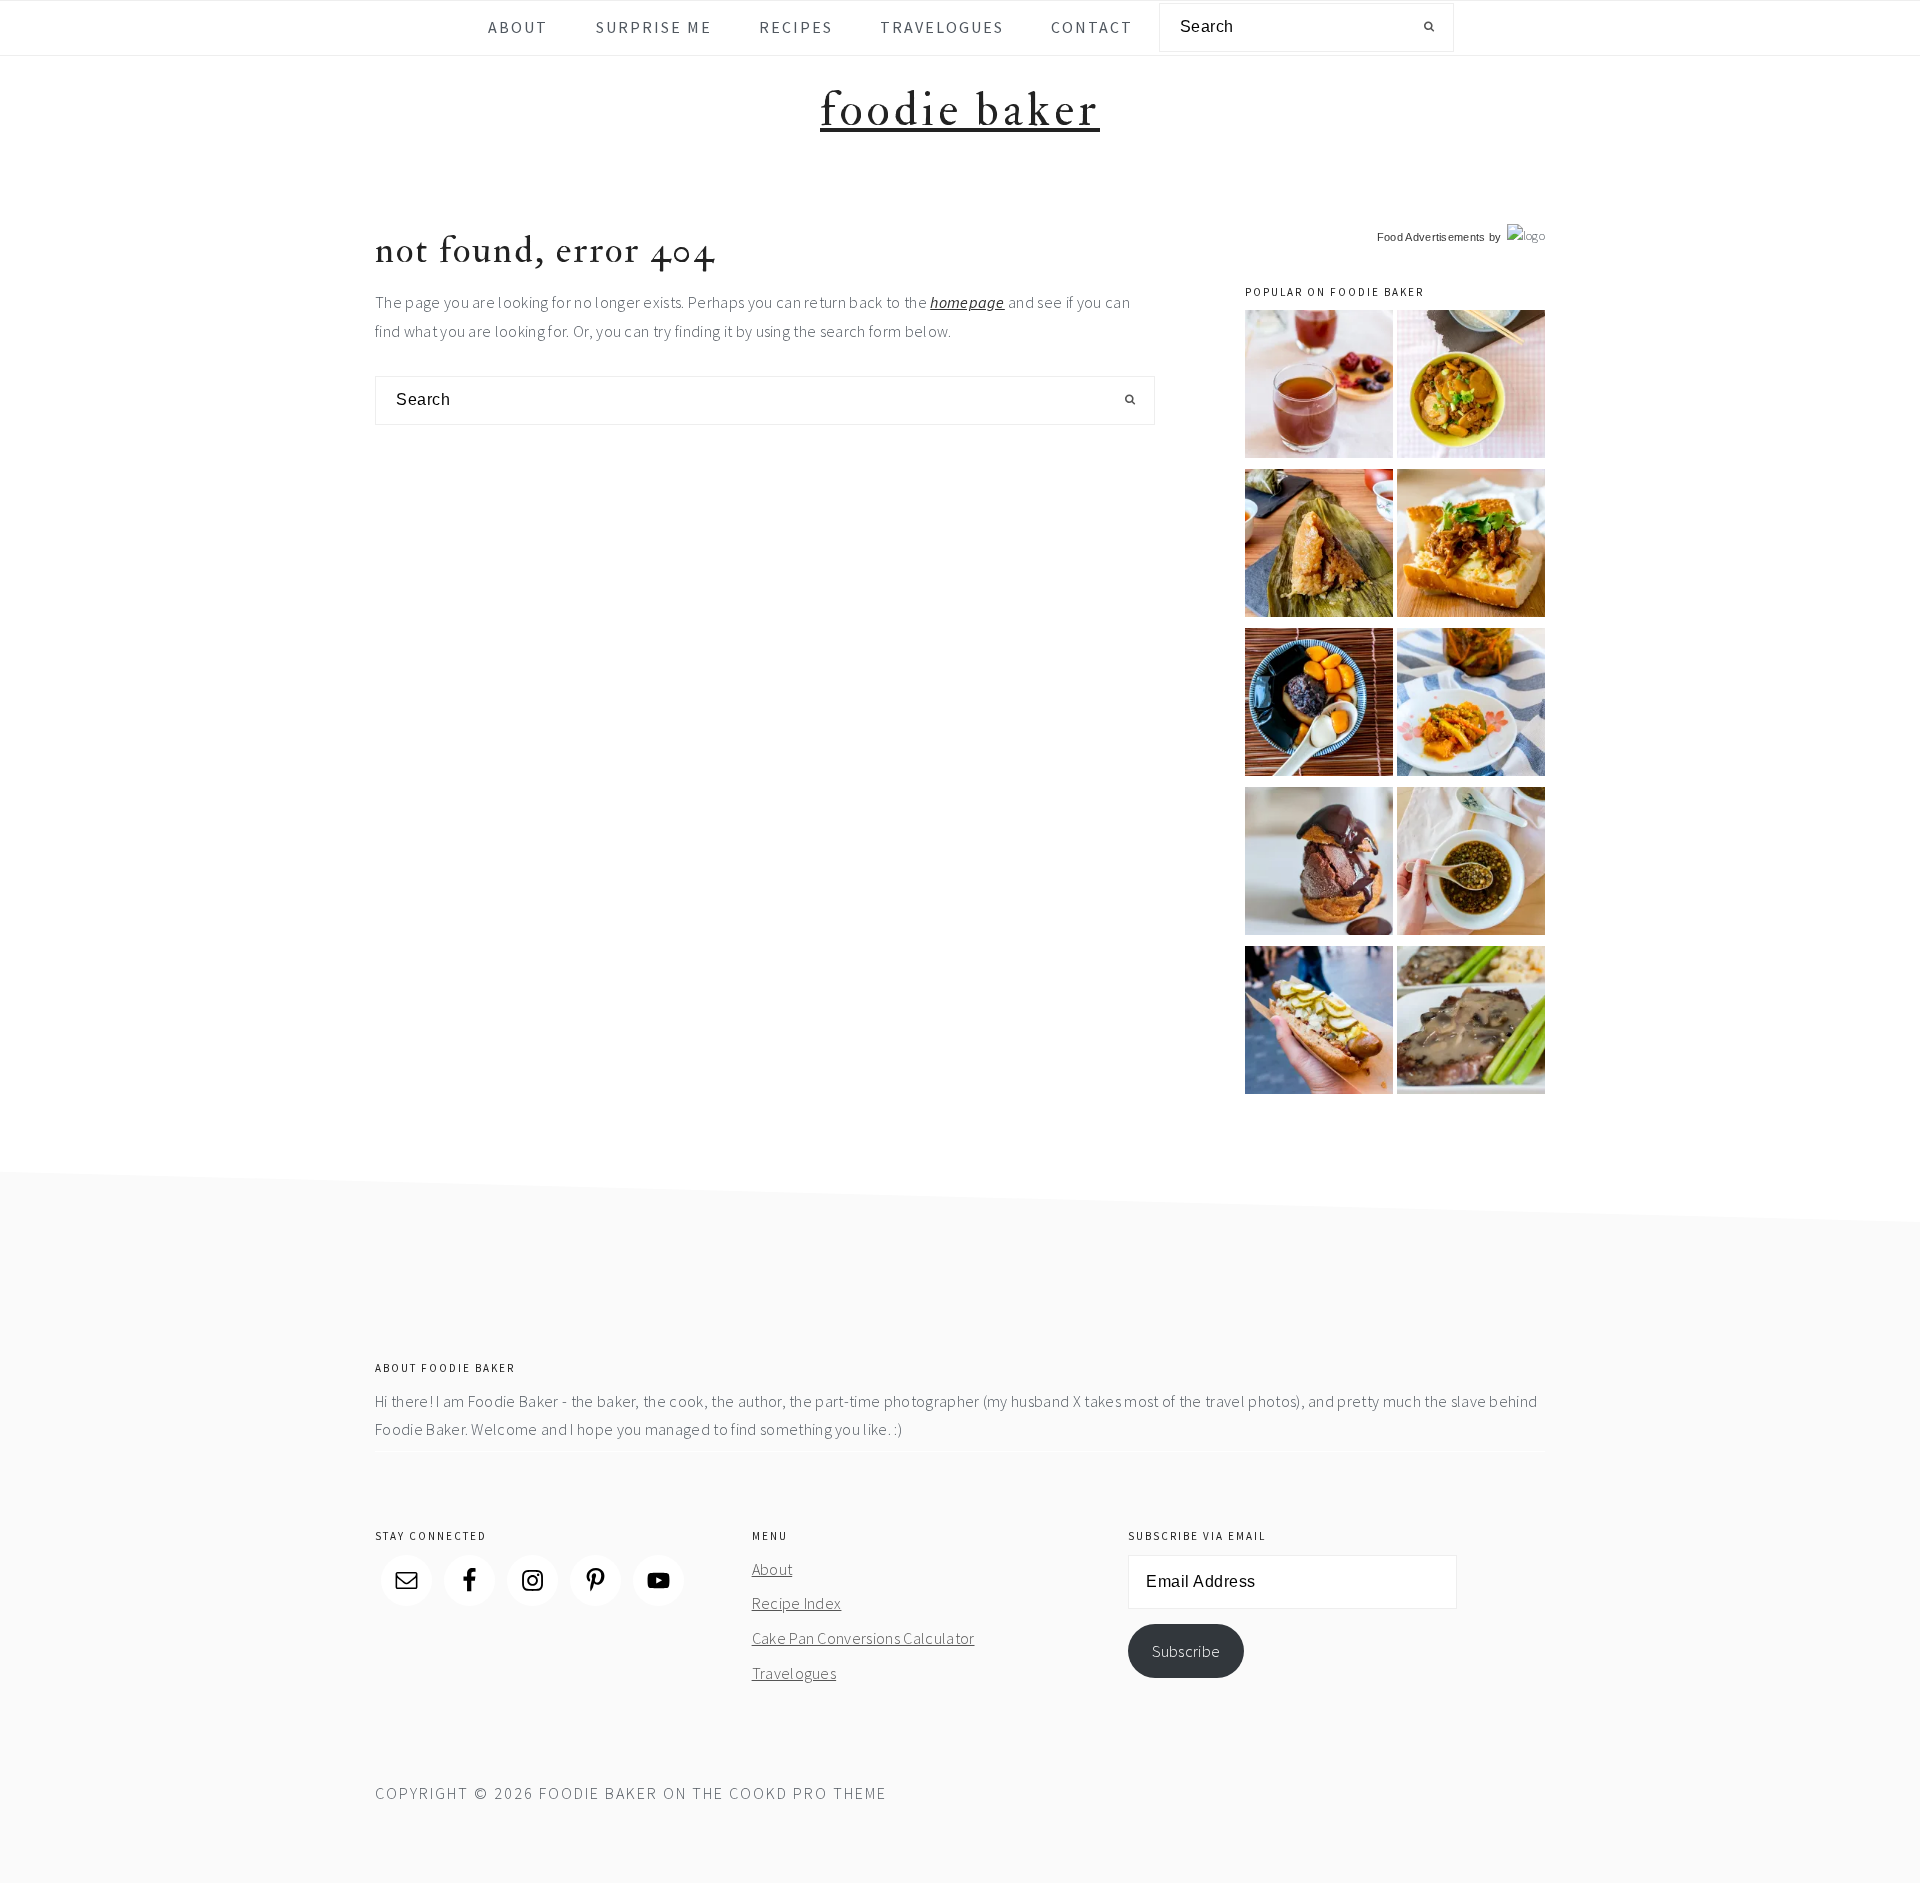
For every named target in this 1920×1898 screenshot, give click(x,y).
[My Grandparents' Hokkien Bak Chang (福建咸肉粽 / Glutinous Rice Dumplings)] (1319, 546)
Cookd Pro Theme (808, 1793)
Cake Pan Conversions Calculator (863, 1638)
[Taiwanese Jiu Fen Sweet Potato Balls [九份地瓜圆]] (1319, 705)
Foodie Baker (960, 110)
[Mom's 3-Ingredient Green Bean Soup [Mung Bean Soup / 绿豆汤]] (1471, 864)
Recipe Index (797, 1603)
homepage (967, 302)
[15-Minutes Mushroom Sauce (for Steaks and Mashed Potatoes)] (1471, 1023)
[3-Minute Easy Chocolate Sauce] (1319, 864)
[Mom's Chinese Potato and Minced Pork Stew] (1471, 387)
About (772, 1569)
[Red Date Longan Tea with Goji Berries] (1319, 387)
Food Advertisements (1431, 237)
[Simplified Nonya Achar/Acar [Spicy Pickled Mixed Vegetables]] (1471, 705)
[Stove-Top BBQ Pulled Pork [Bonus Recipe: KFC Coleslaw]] (1471, 546)
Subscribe (1186, 1651)
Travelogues (794, 1673)
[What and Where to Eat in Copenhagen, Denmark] (1319, 1023)
